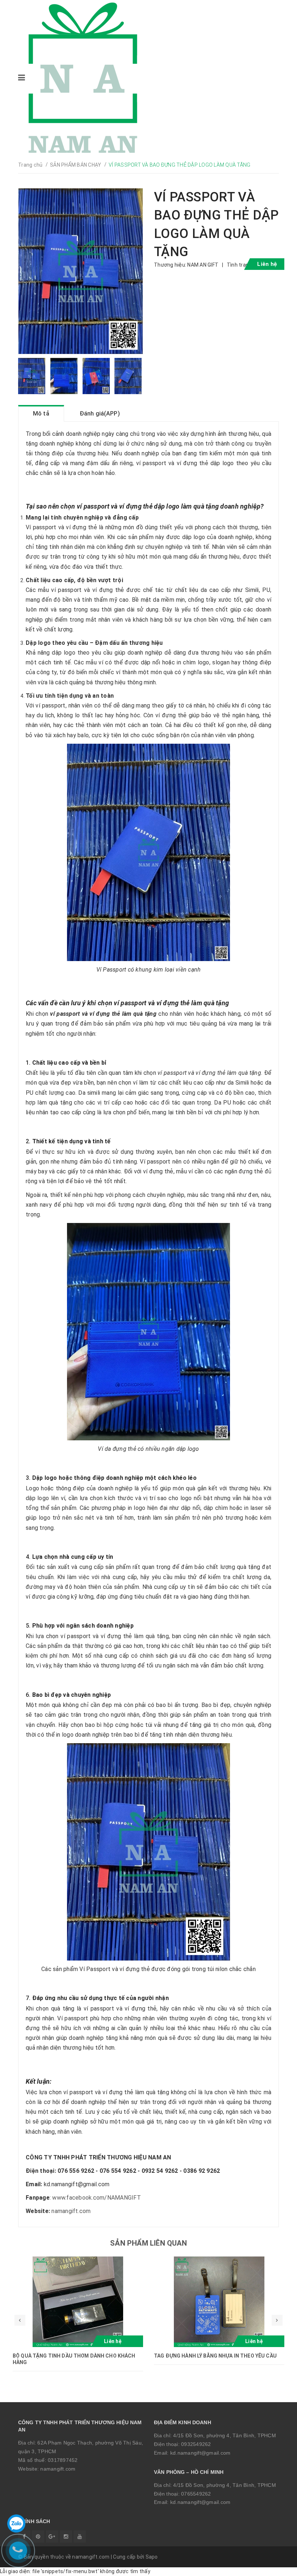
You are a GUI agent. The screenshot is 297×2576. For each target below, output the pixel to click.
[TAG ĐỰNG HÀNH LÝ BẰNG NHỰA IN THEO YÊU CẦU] (219, 2302)
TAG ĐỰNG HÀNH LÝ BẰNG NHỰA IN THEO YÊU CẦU (215, 2356)
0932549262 (196, 2444)
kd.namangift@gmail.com (200, 2453)
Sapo (152, 2557)
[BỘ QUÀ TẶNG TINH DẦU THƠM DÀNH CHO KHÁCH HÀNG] (78, 2302)
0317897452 (63, 2460)
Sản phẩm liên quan (148, 2243)
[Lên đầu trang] (275, 2567)
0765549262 (196, 2494)
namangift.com (71, 2211)
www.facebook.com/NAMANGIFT (97, 2198)
